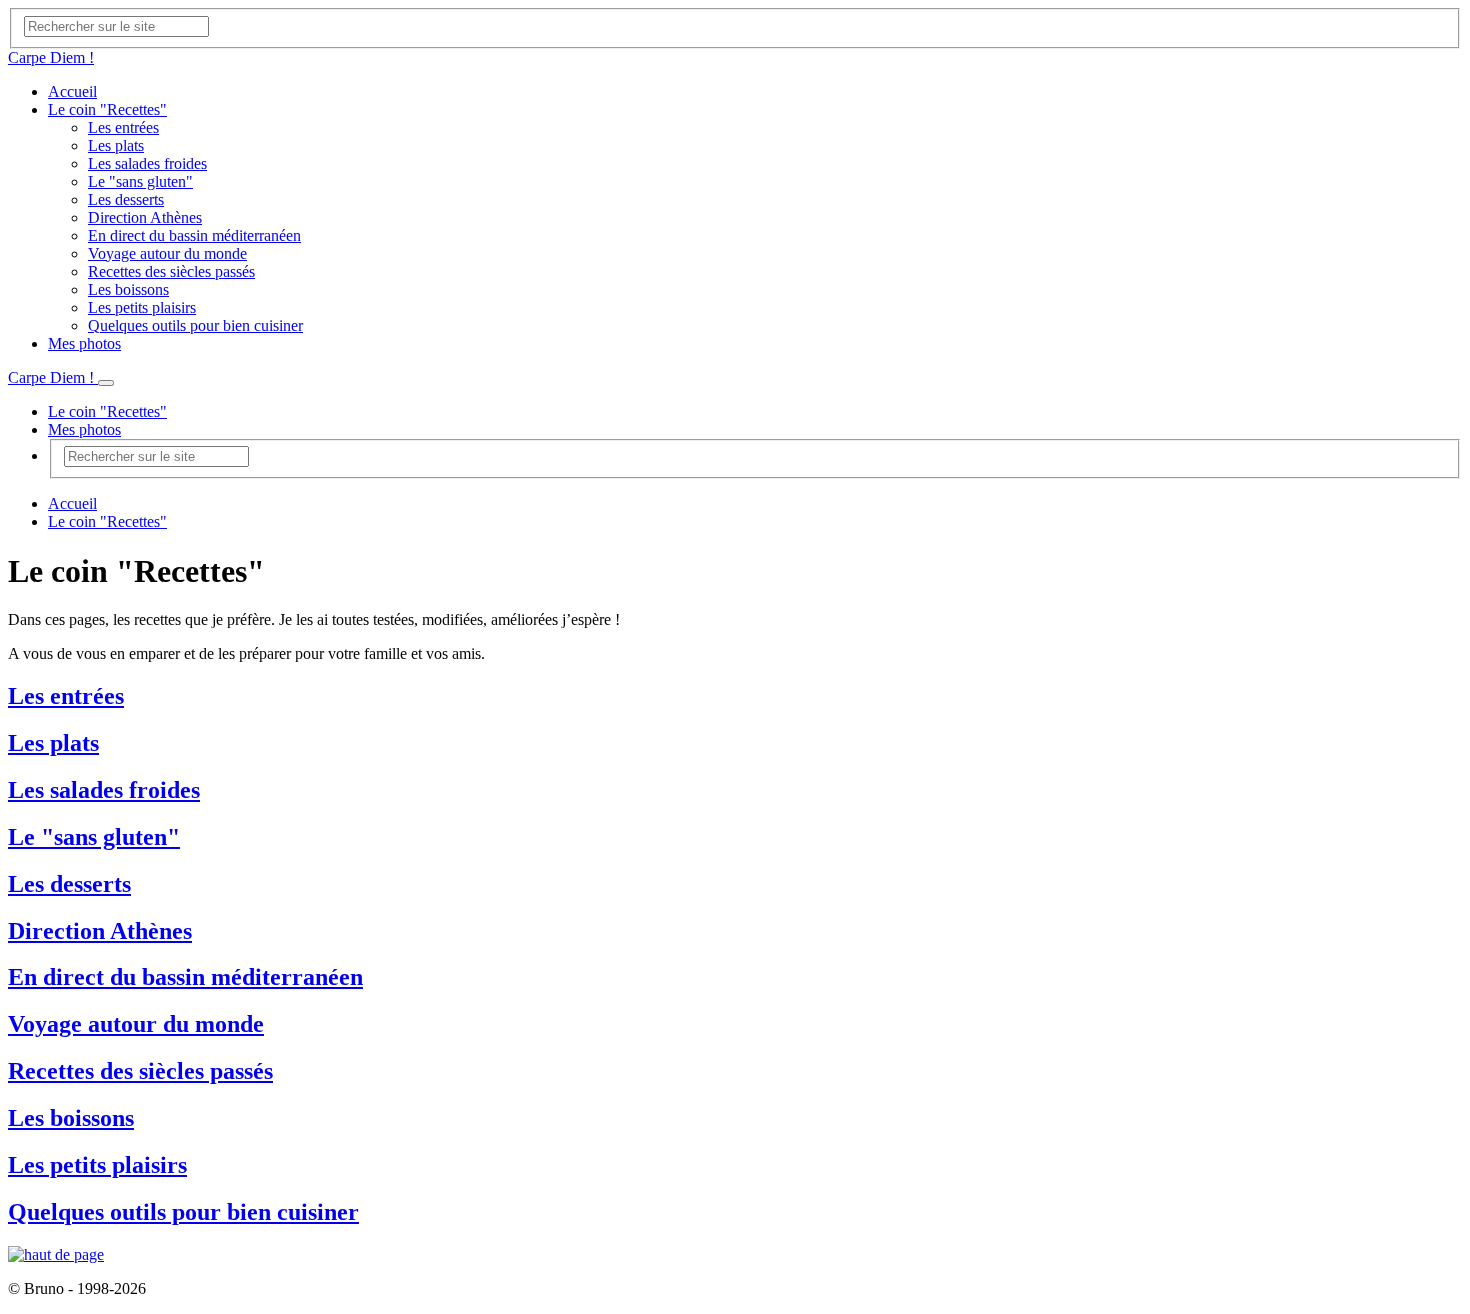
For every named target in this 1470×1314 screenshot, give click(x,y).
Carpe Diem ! (51, 57)
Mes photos (84, 343)
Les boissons (128, 289)
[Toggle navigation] (106, 383)
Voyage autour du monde (167, 253)
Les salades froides (147, 163)
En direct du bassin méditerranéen (194, 235)
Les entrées (123, 127)
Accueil (72, 91)
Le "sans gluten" (140, 181)
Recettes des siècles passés (171, 271)
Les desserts (126, 199)
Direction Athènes (145, 217)
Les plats (116, 145)
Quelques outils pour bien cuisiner (195, 325)
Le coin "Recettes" (107, 109)
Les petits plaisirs (142, 307)
